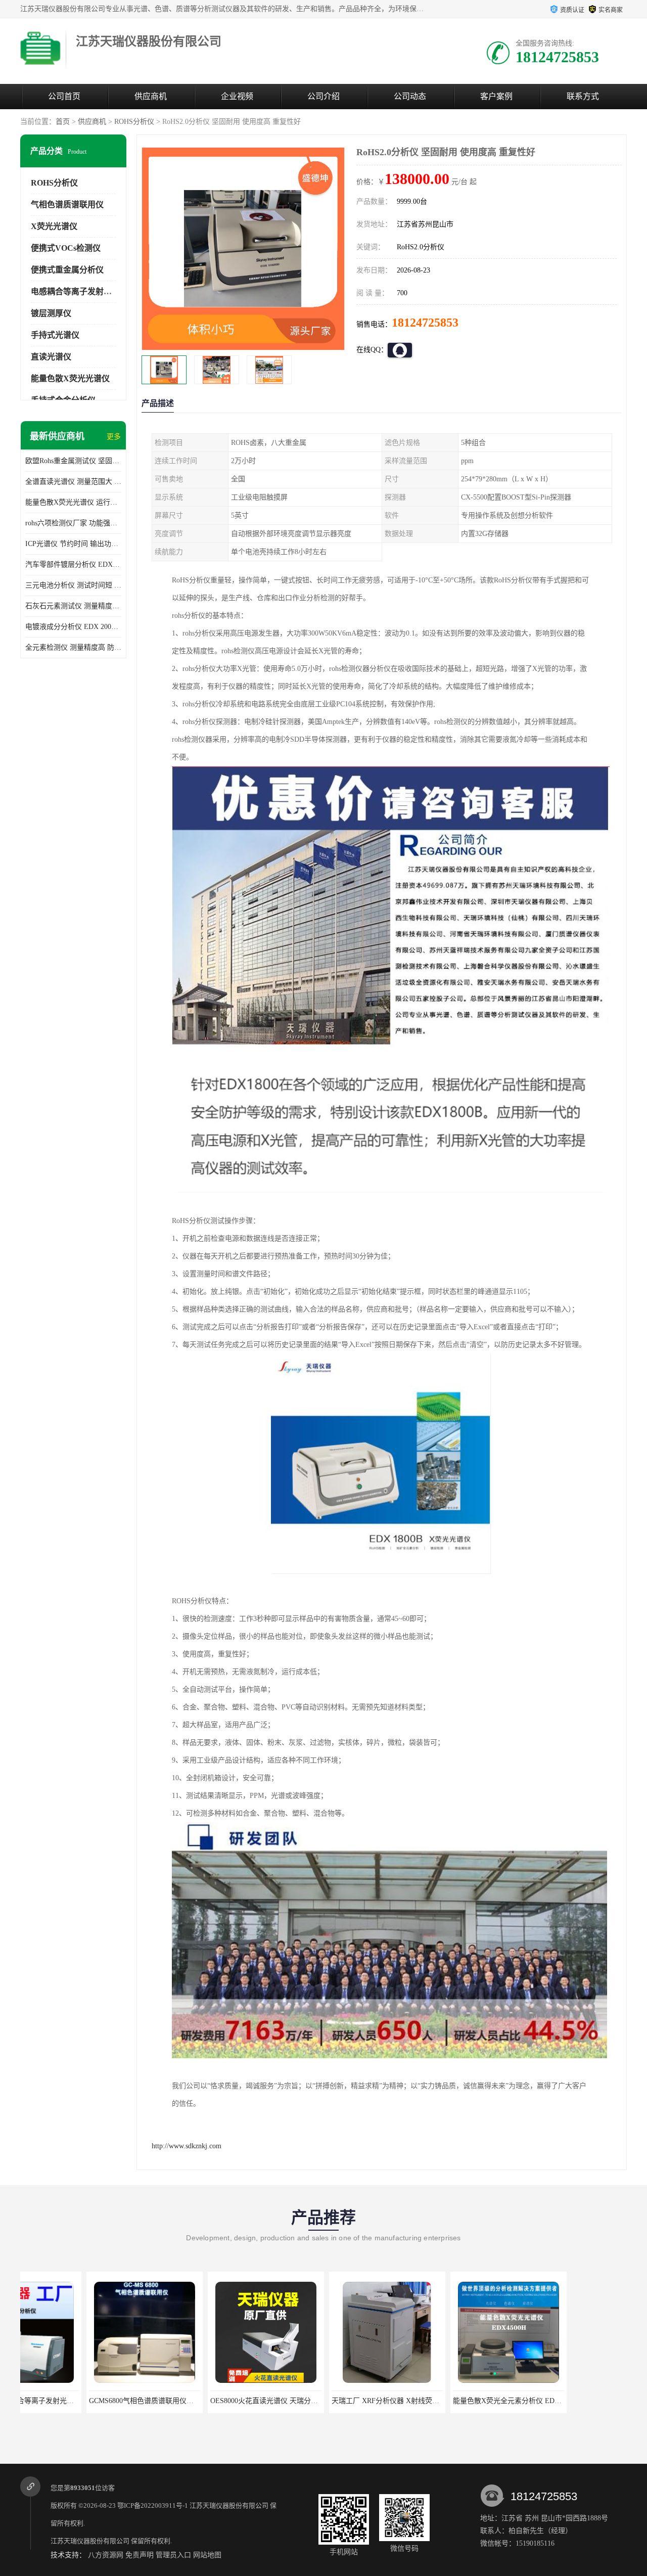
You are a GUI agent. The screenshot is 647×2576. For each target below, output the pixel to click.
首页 (63, 122)
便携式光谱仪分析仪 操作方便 (564, 2401)
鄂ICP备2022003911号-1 (153, 2505)
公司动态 (410, 96)
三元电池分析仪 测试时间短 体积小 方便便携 (73, 585)
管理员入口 (173, 2555)
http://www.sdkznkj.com (187, 2146)
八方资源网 (106, 2555)
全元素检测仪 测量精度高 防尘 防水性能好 (73, 647)
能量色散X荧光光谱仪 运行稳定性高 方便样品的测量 (73, 502)
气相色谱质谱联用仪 (67, 205)
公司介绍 (323, 96)
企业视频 (237, 96)
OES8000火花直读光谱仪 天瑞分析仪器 (205, 2401)
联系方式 (583, 96)
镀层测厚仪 (51, 313)
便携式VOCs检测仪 (66, 248)
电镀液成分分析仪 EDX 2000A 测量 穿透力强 (73, 627)
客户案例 (496, 96)
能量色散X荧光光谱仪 (70, 378)
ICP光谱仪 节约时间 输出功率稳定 (73, 544)
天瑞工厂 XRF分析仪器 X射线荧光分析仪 (330, 2401)
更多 (114, 437)
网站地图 (207, 2555)
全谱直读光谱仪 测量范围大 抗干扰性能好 (73, 482)
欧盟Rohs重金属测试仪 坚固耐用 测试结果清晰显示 (73, 461)
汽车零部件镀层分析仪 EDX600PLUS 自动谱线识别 (73, 564)
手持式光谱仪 (55, 335)
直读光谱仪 (51, 357)
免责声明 (140, 2555)
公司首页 (64, 96)
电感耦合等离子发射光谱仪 (79, 291)
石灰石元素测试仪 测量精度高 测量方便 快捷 (73, 606)
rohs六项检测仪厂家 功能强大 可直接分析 (73, 523)
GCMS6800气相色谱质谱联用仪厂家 (79, 2401)
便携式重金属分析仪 (67, 270)
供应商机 (151, 96)
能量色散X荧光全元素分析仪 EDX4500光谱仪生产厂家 (472, 2401)
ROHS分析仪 (134, 122)
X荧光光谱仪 (54, 226)
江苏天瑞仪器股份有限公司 (229, 2505)
